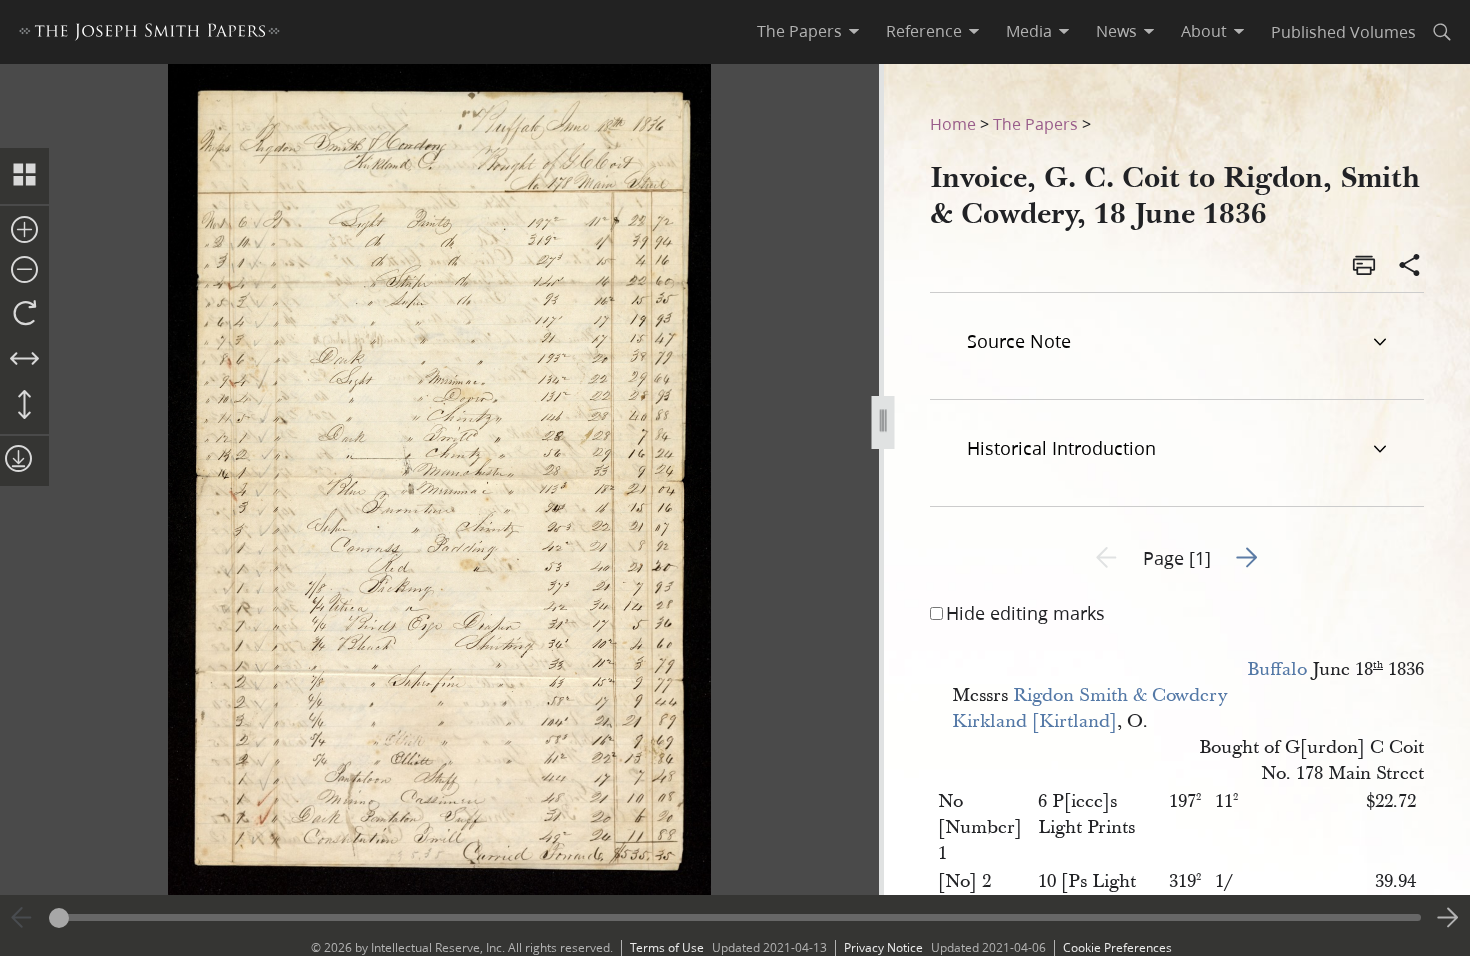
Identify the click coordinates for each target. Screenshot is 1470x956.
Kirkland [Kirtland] (1034, 721)
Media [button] (1029, 31)
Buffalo (1277, 669)
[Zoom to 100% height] (24, 406)
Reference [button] (924, 31)
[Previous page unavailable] (22, 918)
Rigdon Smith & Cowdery (1120, 695)
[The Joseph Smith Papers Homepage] (149, 34)
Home (953, 123)
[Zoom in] (24, 231)
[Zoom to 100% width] (24, 360)
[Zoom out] (24, 271)
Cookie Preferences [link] (1117, 947)
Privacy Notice (883, 947)
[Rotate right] (24, 314)
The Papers (1035, 123)
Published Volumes (1343, 31)
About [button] (1204, 31)
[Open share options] (1410, 267)
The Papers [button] (799, 31)
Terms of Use (667, 947)
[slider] (735, 917)
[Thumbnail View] (24, 176)
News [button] (1116, 31)
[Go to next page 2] (1448, 918)
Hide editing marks (1025, 613)
